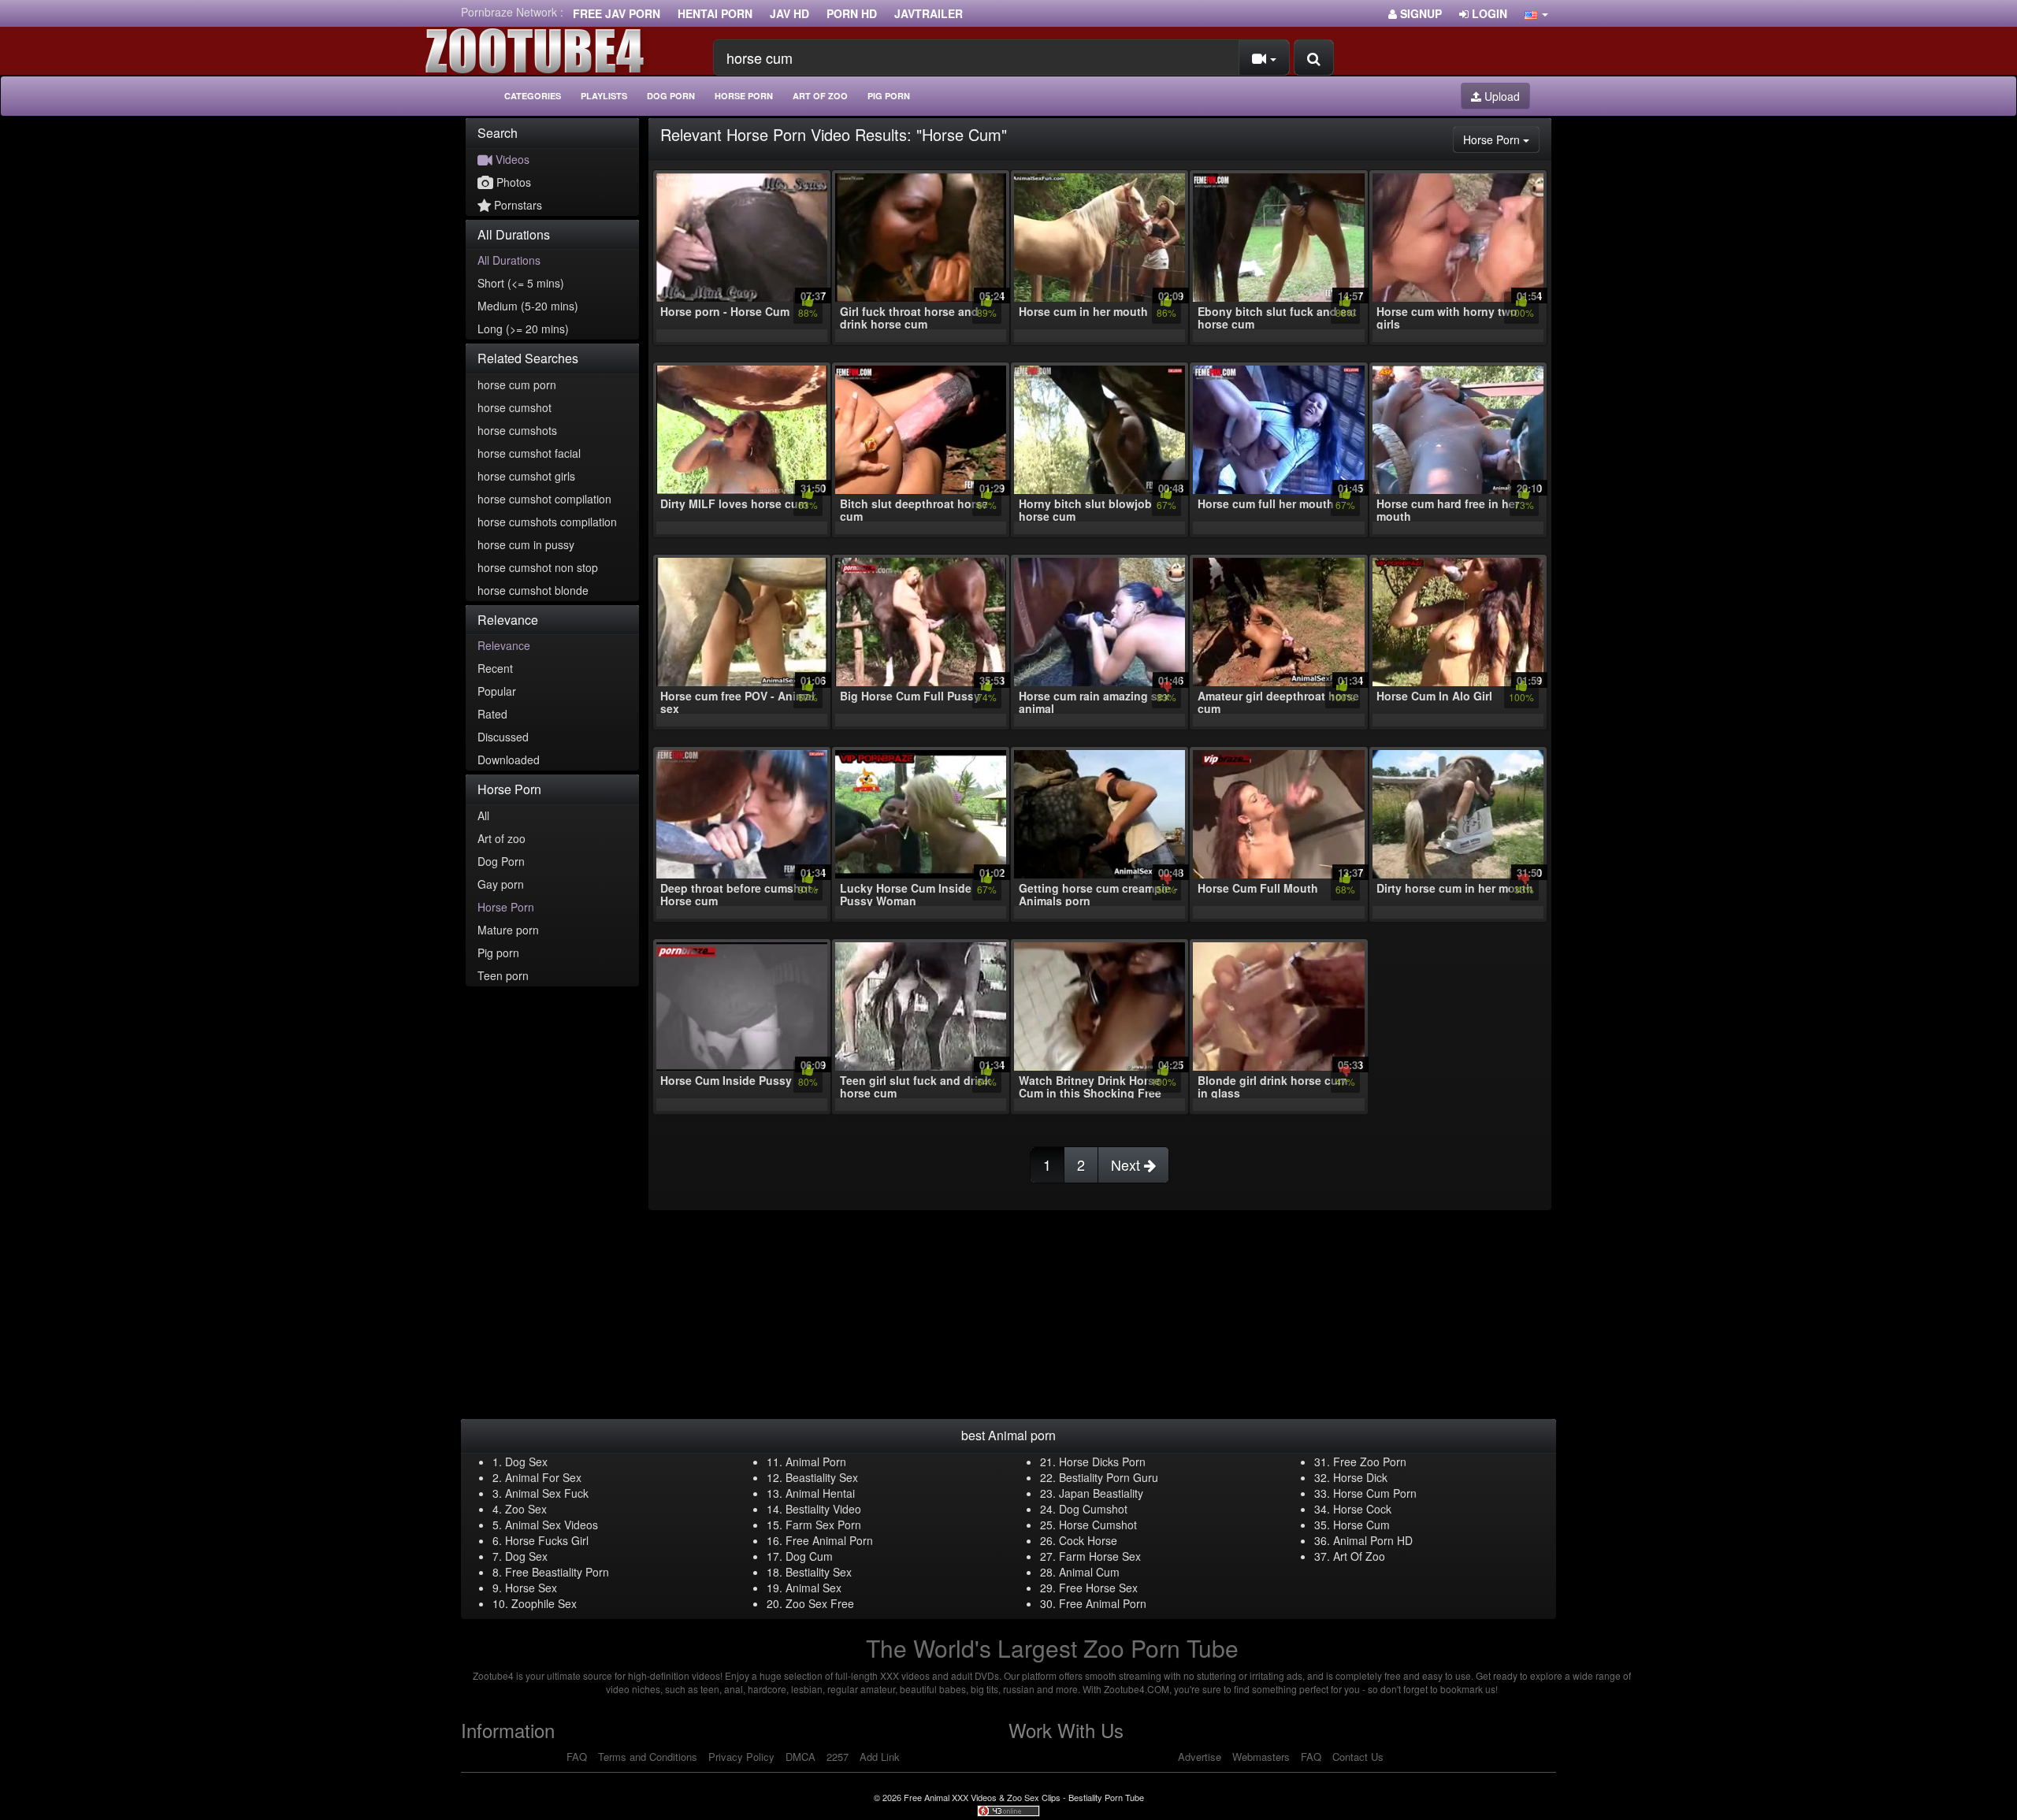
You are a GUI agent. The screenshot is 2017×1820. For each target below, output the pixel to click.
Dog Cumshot (1093, 1509)
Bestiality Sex (819, 1572)
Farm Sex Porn (823, 1525)
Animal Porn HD (1373, 1540)
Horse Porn (744, 96)
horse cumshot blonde (533, 590)
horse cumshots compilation (547, 522)
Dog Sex (526, 1462)
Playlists (604, 96)
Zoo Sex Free (820, 1603)
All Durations (509, 260)
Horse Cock (1362, 1509)
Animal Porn (816, 1462)
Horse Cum (1361, 1525)
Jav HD (789, 13)
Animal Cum (1089, 1572)
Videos (511, 159)
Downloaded (509, 760)
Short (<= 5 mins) (521, 283)
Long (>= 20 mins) (523, 329)
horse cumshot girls (526, 476)
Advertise (1200, 1757)
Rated (492, 714)
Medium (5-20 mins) (528, 306)
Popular (497, 691)
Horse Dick (1360, 1477)
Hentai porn (715, 13)
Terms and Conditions (648, 1757)
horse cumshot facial (529, 453)
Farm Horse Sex (1100, 1556)
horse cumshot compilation (544, 499)
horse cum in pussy (526, 544)
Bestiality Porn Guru (1109, 1477)
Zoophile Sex (544, 1603)
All (483, 815)
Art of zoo (820, 96)
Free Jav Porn (617, 13)
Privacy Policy (741, 1757)
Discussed (503, 737)
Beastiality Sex (822, 1477)
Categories (533, 96)
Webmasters (1261, 1757)
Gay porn (501, 884)
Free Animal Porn (829, 1540)
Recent (495, 668)
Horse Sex (531, 1588)
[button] (1536, 13)
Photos (512, 182)
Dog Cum (809, 1556)
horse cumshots (517, 430)
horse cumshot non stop (538, 567)
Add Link (880, 1757)
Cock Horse (1088, 1540)
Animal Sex (813, 1588)
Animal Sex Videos (552, 1525)
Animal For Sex (543, 1477)
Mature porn (508, 930)
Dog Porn (671, 96)
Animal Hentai (820, 1493)
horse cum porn (517, 384)
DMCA (800, 1757)
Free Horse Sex (1098, 1588)
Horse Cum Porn (1375, 1493)
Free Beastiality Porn (557, 1572)
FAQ (577, 1757)
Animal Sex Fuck (547, 1493)
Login (1488, 13)
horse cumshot (514, 407)
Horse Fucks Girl (547, 1540)
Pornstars (516, 205)
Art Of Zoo (1359, 1556)
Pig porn (889, 96)
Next (1127, 1164)
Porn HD (852, 13)
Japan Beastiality (1101, 1493)
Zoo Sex (526, 1509)
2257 (838, 1757)
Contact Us (1358, 1757)
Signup (1419, 13)
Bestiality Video (823, 1509)
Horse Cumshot (1098, 1525)
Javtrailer (929, 13)
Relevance (504, 645)
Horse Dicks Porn (1102, 1462)
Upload (1501, 96)
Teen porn (503, 975)
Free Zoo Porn (1370, 1462)
